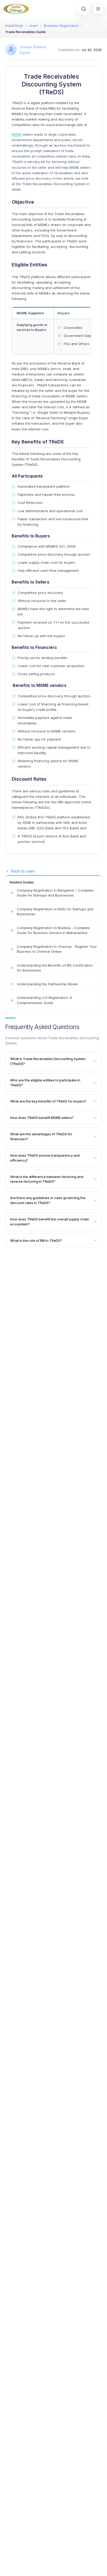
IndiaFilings (14, 26)
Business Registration (61, 26)
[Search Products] (84, 9)
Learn (34, 26)
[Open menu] (98, 9)
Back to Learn (23, 871)
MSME (16, 134)
